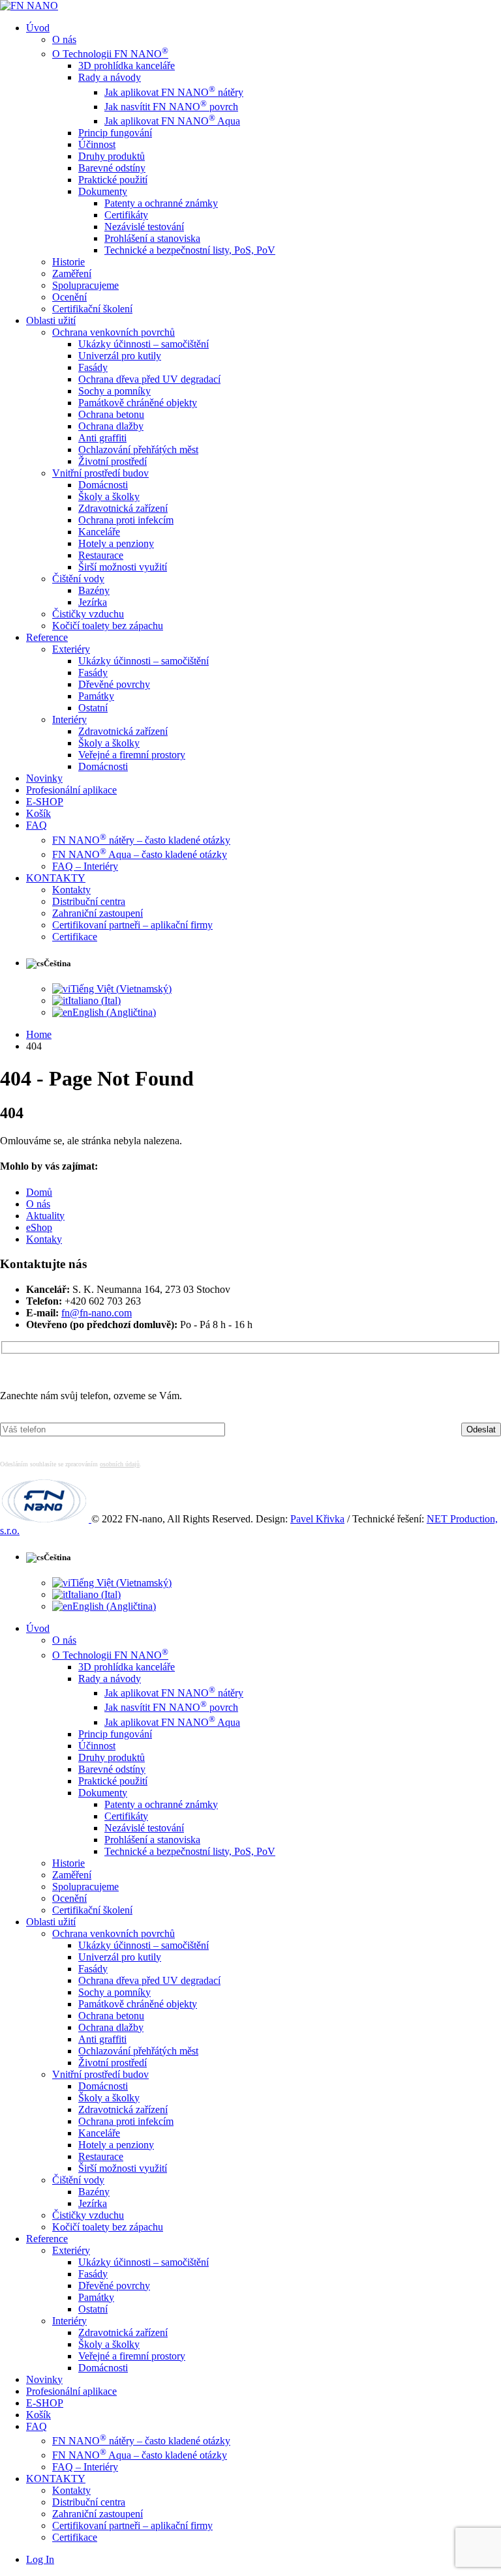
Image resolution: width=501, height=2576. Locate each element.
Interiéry (69, 719)
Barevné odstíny (112, 168)
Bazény (94, 590)
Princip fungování (115, 133)
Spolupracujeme (85, 285)
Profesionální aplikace (71, 790)
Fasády (93, 367)
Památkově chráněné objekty (138, 403)
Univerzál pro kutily (120, 356)
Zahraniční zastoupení (98, 913)
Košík (38, 813)
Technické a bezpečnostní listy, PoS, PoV (190, 250)
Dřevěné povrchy (114, 684)
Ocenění (69, 297)
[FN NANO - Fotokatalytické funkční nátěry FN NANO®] (29, 6)
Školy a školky (109, 496)
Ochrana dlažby (111, 426)
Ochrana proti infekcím (126, 520)
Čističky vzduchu (88, 614)
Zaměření (72, 274)
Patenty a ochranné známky (161, 203)
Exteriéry (71, 649)
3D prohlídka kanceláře (127, 66)
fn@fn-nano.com (97, 1313)
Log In (40, 2559)
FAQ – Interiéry (85, 866)
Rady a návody (110, 77)
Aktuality (45, 1216)
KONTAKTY (56, 878)
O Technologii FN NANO (110, 54)
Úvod (38, 28)
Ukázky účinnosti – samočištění (144, 344)
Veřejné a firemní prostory (132, 755)
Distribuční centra (89, 901)
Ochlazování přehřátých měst (138, 450)
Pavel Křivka (317, 1519)
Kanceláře (99, 532)
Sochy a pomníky (114, 391)
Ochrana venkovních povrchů (114, 332)
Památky (96, 696)
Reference (47, 637)
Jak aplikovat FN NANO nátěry (174, 92)
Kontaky (44, 1239)
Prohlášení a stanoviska (152, 238)
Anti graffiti (102, 438)
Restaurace (101, 555)
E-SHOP (45, 802)
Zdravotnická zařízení (123, 508)
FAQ (37, 825)
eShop (39, 1227)
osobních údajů (120, 1464)
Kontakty (71, 890)
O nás (64, 39)
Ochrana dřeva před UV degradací (149, 379)
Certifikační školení (92, 309)
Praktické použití (113, 180)
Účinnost (97, 144)
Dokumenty (103, 191)
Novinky (44, 778)
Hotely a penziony (116, 543)
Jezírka (93, 602)
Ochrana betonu (111, 414)
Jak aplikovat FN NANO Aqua (172, 121)
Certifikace (75, 937)
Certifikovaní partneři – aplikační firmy (132, 925)
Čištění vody (78, 579)
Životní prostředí (113, 461)
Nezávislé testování (144, 227)
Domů (39, 1192)
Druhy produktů (112, 156)
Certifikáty (126, 215)
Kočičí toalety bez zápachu (108, 626)
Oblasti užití (51, 320)
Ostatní (93, 708)
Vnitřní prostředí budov (100, 473)
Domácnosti (103, 485)
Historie (68, 262)
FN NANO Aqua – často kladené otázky (140, 854)
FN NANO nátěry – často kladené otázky (141, 840)
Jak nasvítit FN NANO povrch (171, 107)
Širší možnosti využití (123, 567)
